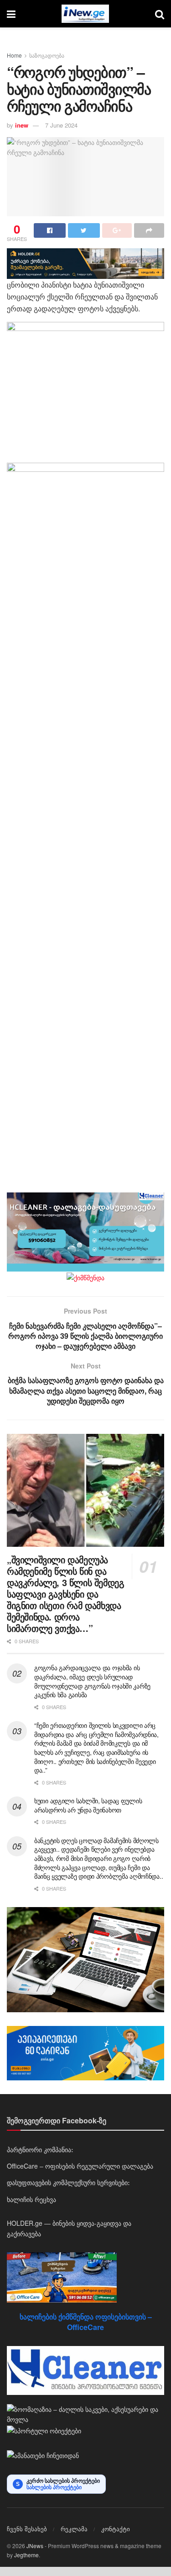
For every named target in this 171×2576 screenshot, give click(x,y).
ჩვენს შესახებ (27, 2529)
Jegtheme (26, 2555)
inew (22, 125)
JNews (35, 2546)
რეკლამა (74, 2529)
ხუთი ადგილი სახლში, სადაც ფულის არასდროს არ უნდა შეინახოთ (88, 1805)
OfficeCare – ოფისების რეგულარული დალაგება (80, 2166)
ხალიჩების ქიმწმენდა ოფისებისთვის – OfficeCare (86, 2322)
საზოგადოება (47, 55)
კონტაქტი (116, 2529)
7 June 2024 (61, 125)
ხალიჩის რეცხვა (31, 2199)
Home (14, 55)
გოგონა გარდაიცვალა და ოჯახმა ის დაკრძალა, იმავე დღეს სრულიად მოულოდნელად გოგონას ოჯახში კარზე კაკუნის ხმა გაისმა (92, 1681)
